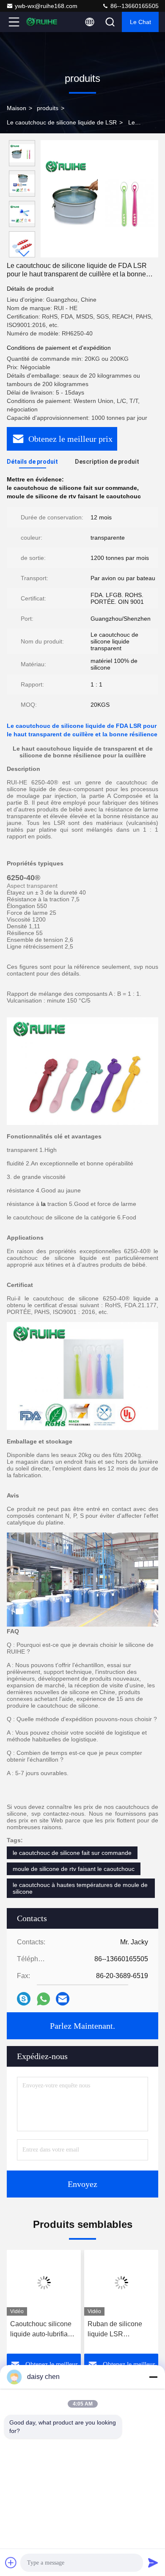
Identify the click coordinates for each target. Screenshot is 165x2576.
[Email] (63, 1999)
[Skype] (24, 1999)
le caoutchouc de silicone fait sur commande (72, 1853)
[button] (24, 254)
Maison (16, 108)
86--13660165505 (134, 6)
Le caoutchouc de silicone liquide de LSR (62, 122)
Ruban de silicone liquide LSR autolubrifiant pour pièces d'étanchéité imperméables (117, 2330)
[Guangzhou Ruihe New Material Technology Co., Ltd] (42, 22)
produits (48, 108)
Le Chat (140, 22)
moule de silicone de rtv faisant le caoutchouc (74, 1869)
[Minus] (153, 2377)
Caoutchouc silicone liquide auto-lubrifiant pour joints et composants (42, 2330)
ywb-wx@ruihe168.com (46, 6)
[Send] (153, 2562)
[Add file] (11, 2562)
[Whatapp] (43, 1999)
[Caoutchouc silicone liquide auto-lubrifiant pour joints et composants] (44, 2283)
